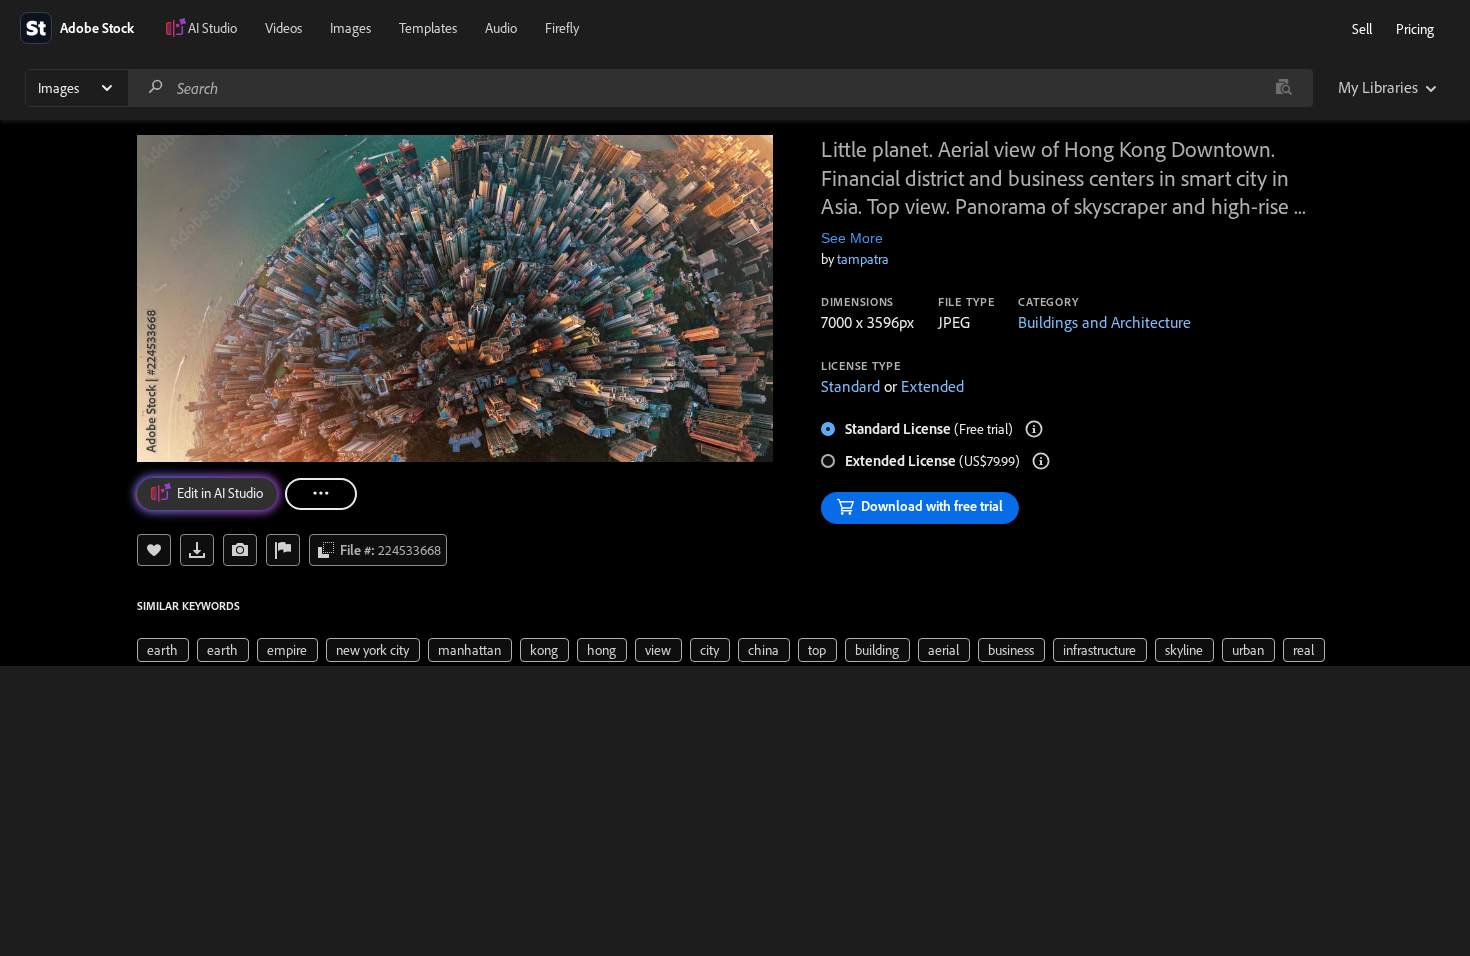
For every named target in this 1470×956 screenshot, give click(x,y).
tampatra (863, 259)
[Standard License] (1034, 429)
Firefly (562, 28)
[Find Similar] (240, 550)
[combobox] (720, 88)
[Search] (156, 87)
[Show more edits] (321, 494)
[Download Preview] (197, 550)
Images (350, 28)
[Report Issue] (283, 550)
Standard (850, 386)
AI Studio (212, 28)
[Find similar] (1283, 88)
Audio (501, 28)
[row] (163, 650)
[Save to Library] (154, 550)
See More (852, 238)
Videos (283, 28)
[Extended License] (1041, 461)
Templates (428, 28)
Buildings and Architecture (1104, 322)
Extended (932, 386)
